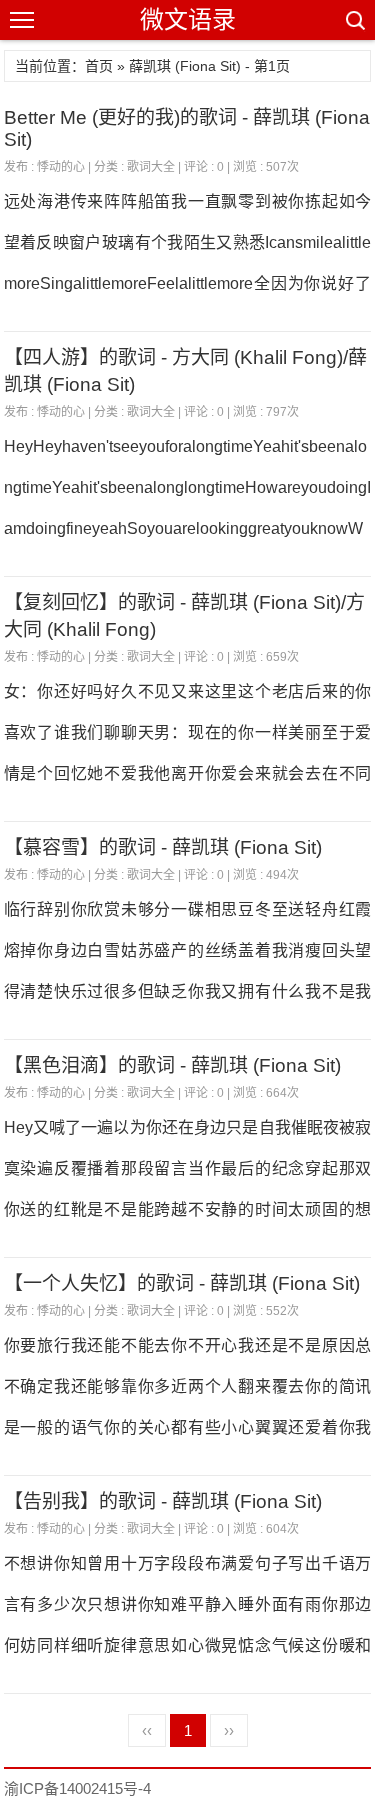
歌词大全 (151, 167)
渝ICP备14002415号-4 (77, 1788)
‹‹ (147, 1730)
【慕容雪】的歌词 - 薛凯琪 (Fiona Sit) (163, 847)
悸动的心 (61, 167)
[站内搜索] (354, 20)
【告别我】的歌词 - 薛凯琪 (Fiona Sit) (163, 1501)
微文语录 (188, 19)
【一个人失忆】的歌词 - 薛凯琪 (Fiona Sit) (182, 1283)
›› (229, 1730)
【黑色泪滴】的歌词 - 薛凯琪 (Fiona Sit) (172, 1065)
